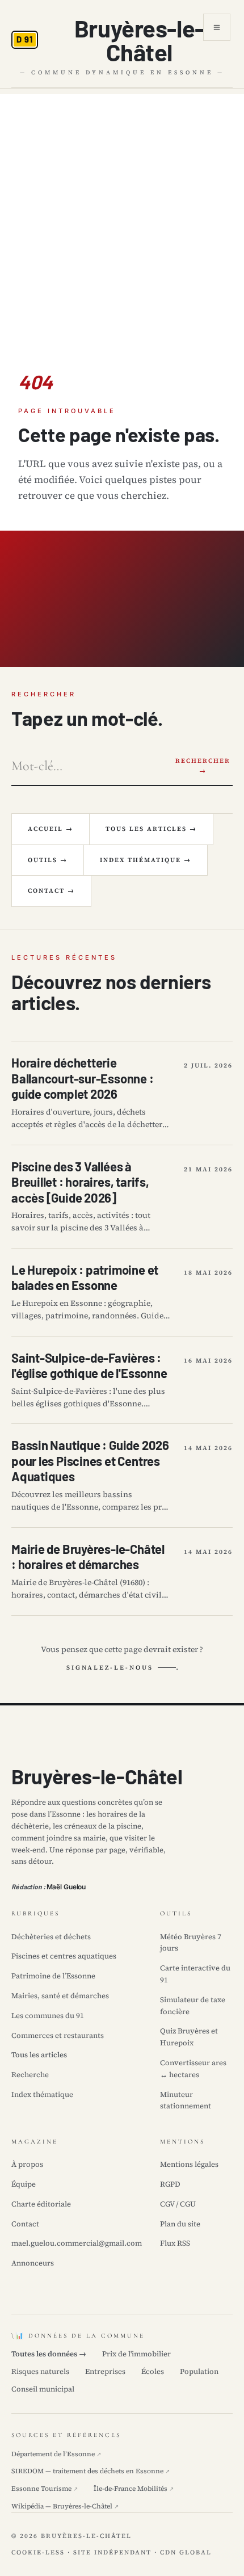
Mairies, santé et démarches (60, 1996)
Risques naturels (40, 2371)
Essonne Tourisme (45, 2489)
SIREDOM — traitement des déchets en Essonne (91, 2471)
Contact (25, 2224)
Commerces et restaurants (58, 2035)
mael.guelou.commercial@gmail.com (77, 2243)
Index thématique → (146, 860)
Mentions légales (189, 2164)
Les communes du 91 (48, 2016)
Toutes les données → (49, 2354)
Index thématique (42, 2094)
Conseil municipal (43, 2389)
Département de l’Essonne (56, 2454)
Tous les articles (39, 2055)
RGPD (170, 2184)
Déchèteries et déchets (51, 1937)
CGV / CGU (178, 2204)
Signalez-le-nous (110, 1668)
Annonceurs (33, 2263)
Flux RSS (175, 2243)
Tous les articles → (151, 829)
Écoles (153, 2371)
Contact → (51, 891)
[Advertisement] (122, 216)
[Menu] (217, 27)
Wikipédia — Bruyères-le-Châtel (65, 2506)
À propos (27, 2164)
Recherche (30, 2075)
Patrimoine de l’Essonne (53, 1976)
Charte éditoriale (41, 2204)
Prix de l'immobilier (136, 2354)
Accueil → (51, 829)
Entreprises (105, 2371)
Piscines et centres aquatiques (64, 1956)
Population (199, 2371)
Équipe (24, 2184)
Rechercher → (203, 766)
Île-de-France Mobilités (134, 2489)
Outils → (48, 860)
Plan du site (180, 2224)
